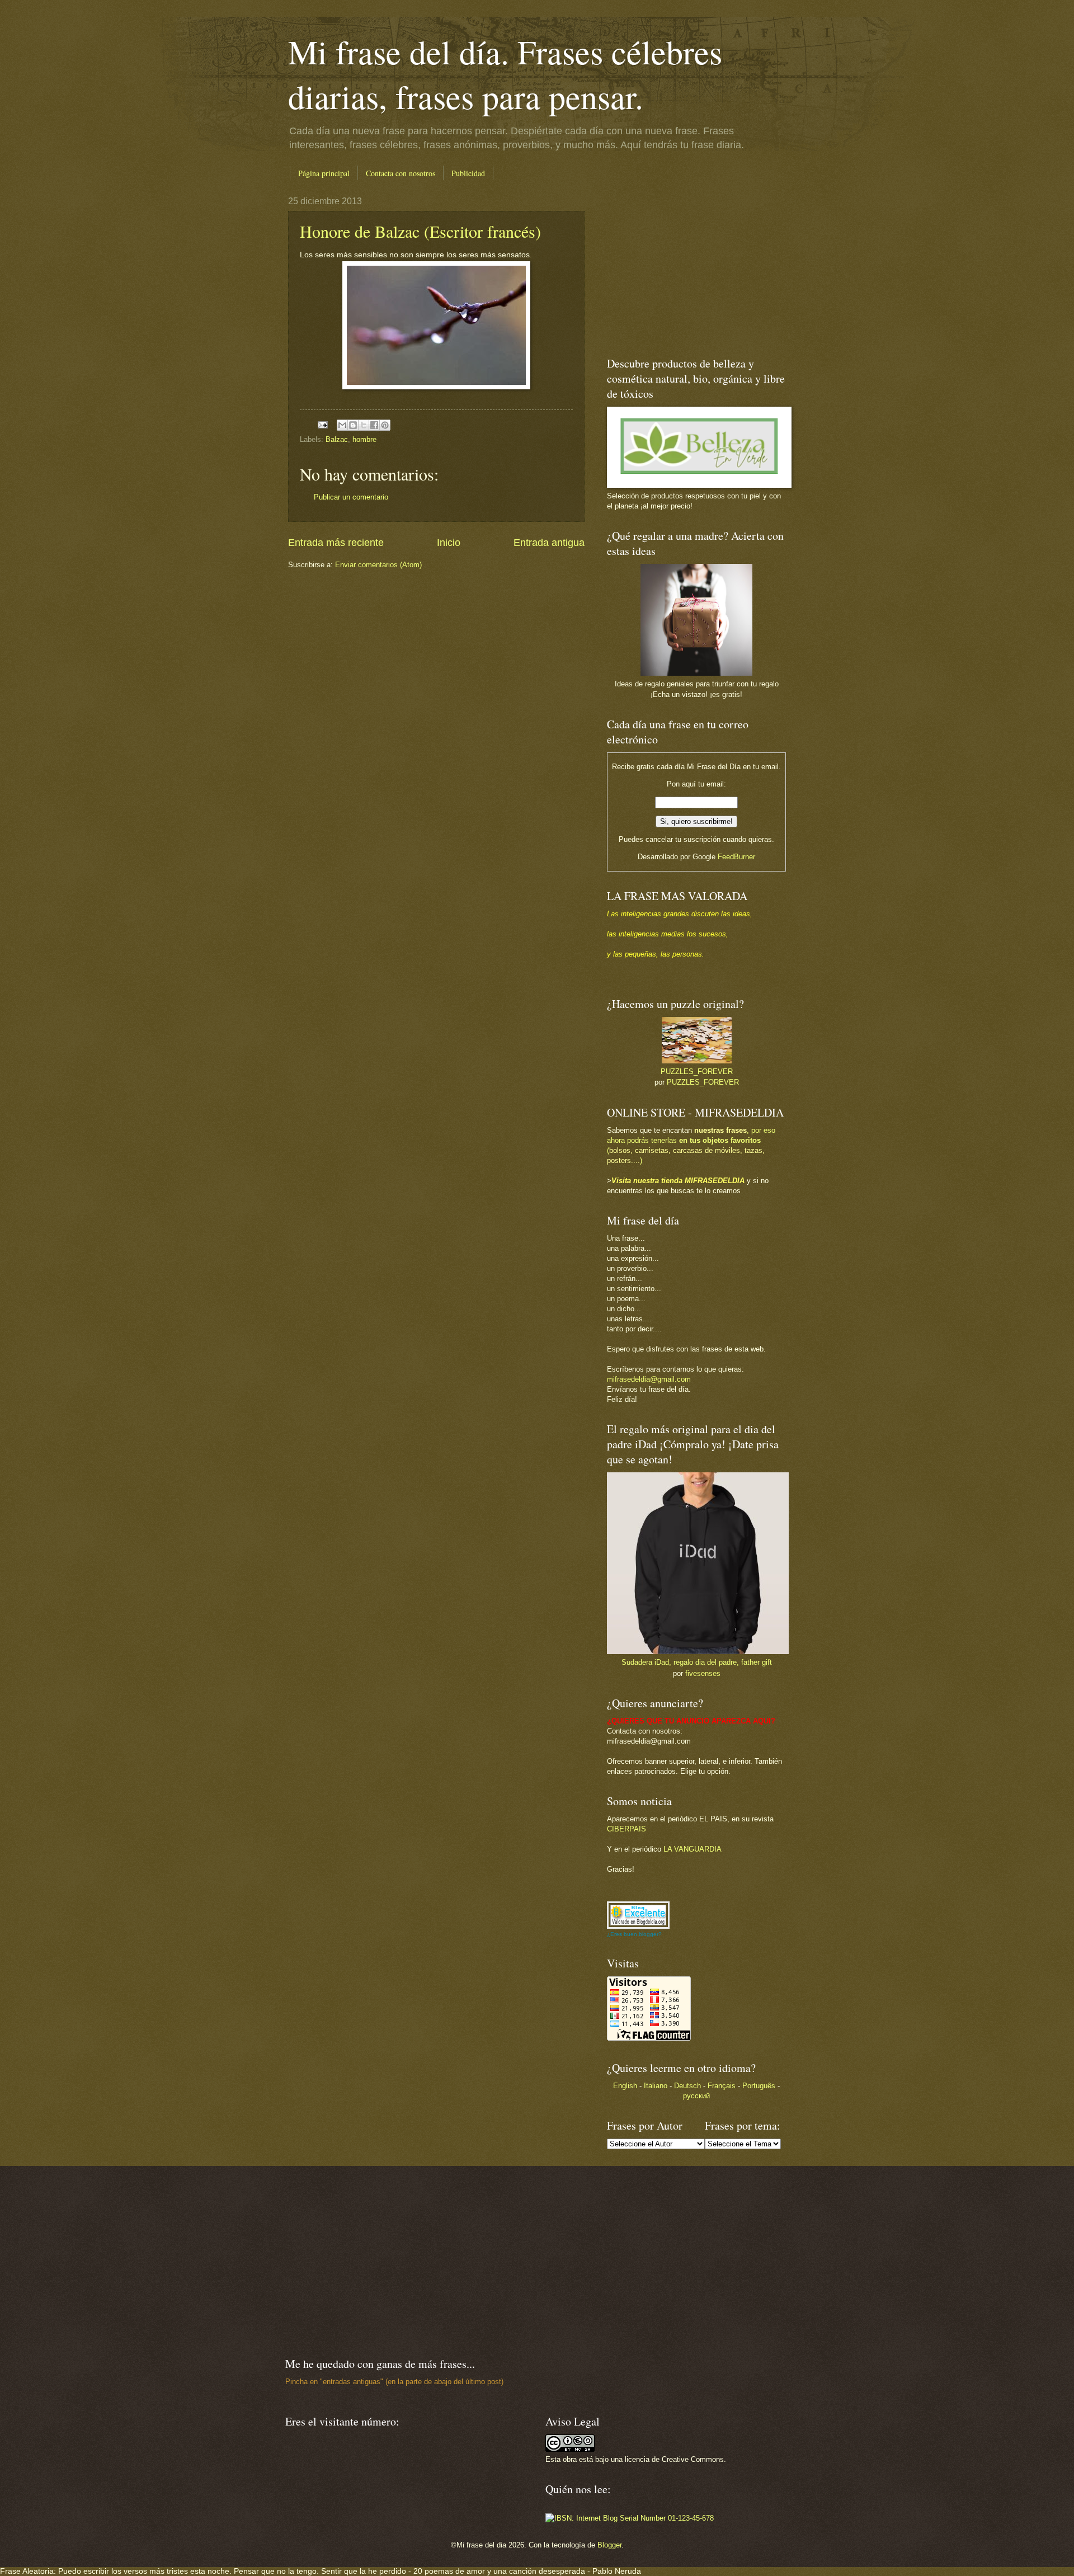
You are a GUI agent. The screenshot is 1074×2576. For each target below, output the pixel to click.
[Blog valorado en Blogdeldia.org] (638, 1915)
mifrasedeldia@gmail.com (649, 1379)
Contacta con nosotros (401, 173)
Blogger (609, 2545)
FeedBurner (736, 857)
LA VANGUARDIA (693, 1849)
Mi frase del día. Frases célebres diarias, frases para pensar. (505, 74)
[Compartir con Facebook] (374, 425)
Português (759, 2086)
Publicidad (468, 173)
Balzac (337, 439)
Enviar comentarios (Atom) (378, 565)
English (625, 2086)
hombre (364, 439)
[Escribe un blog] (353, 425)
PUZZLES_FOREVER (697, 1072)
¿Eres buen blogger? (634, 1934)
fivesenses (703, 1673)
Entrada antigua (549, 543)
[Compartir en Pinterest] (385, 425)
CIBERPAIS (626, 1829)
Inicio (449, 543)
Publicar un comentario (351, 497)
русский (696, 2096)
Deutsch (687, 2086)
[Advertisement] (677, 266)
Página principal (324, 173)
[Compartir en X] (364, 425)
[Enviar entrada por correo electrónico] (322, 424)
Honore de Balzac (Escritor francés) (420, 231)
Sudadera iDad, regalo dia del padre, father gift (697, 1662)
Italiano (656, 2086)
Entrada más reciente (336, 543)
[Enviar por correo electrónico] (342, 425)
